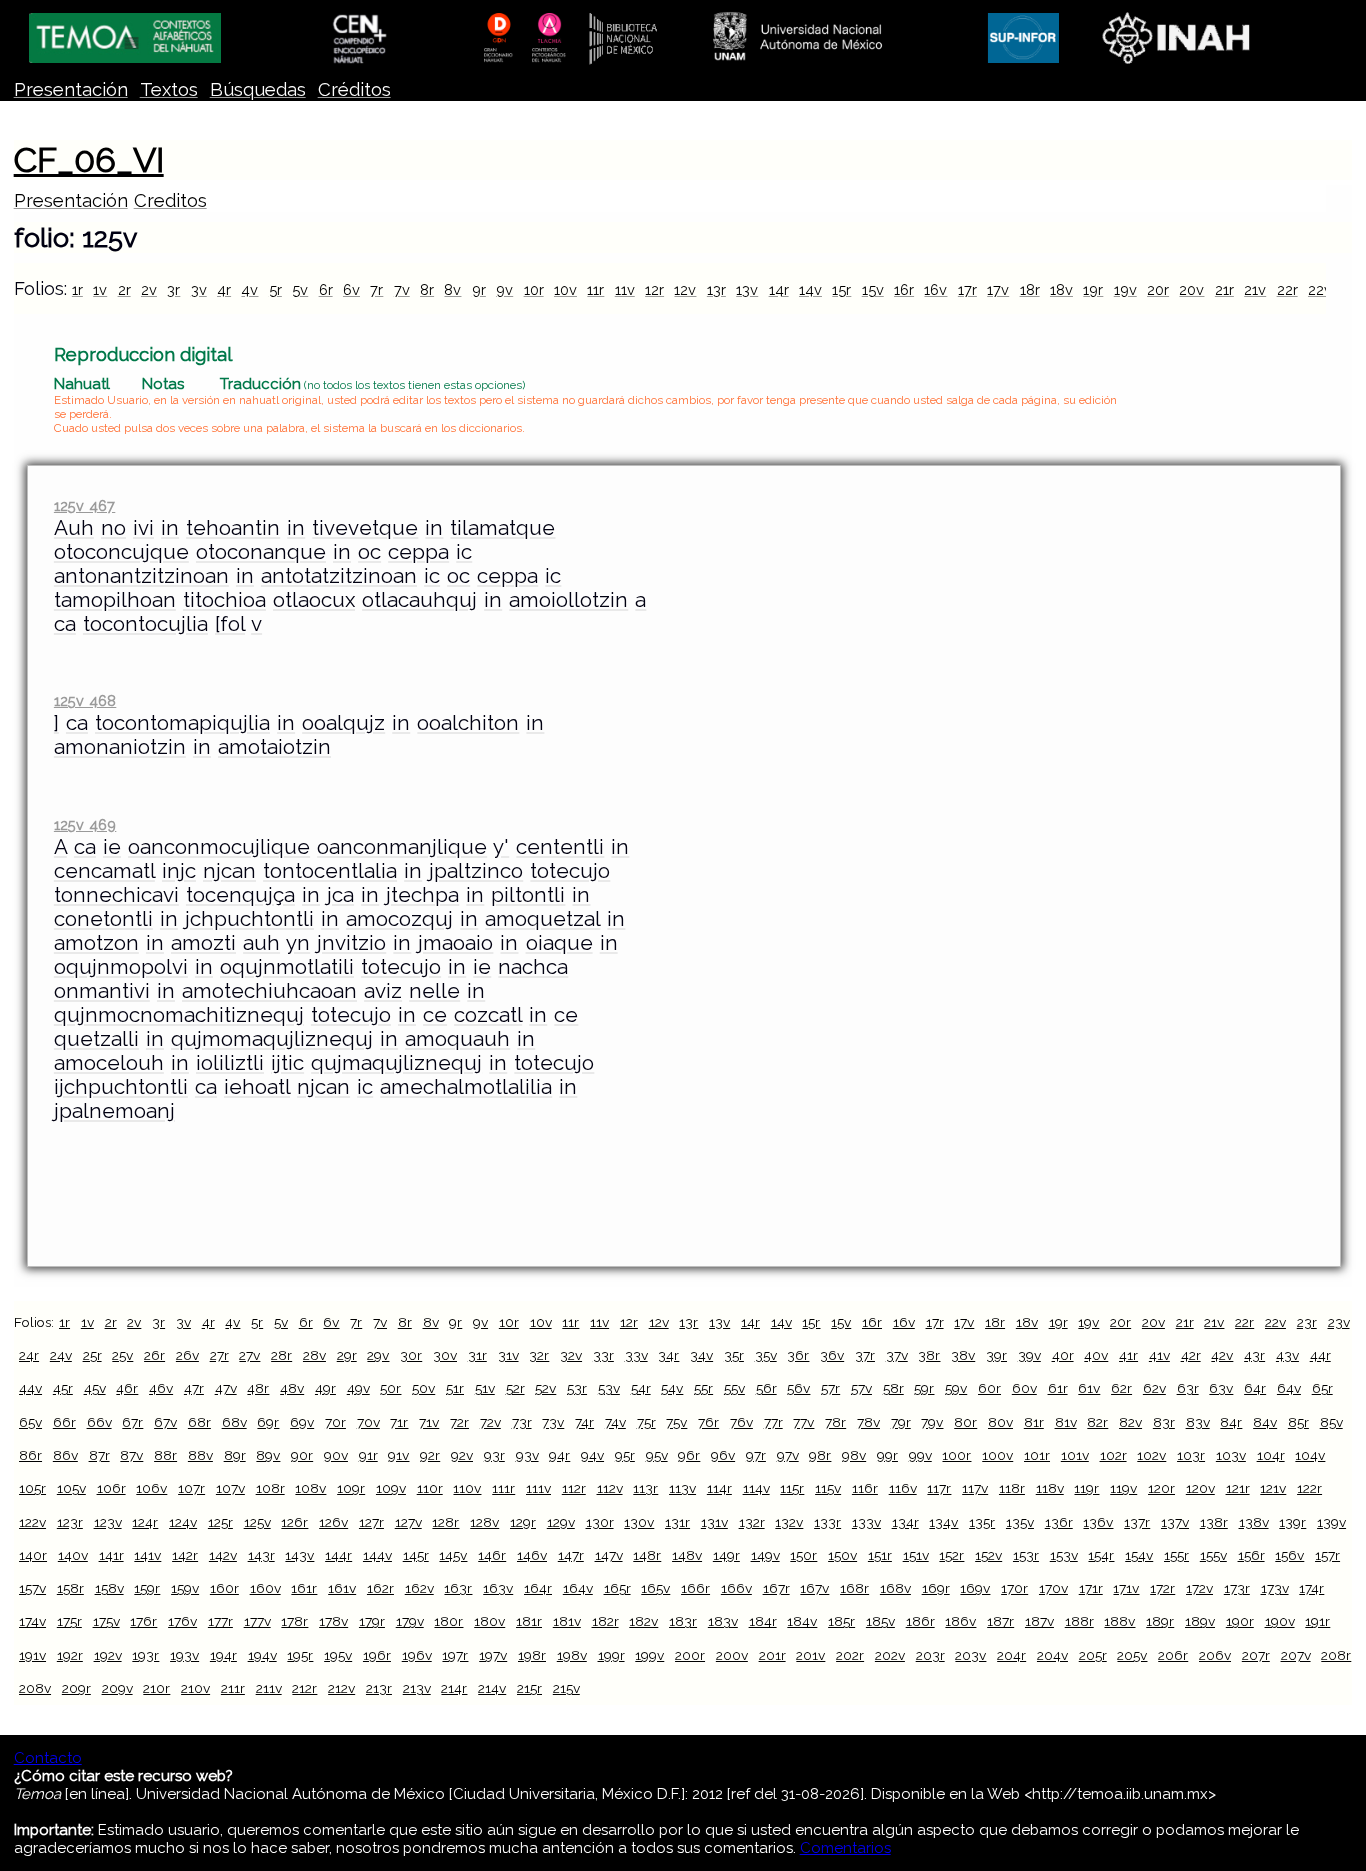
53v (609, 1388)
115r (792, 1488)
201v (810, 1655)
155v (1213, 1555)
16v (935, 289)
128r (445, 1522)
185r (841, 1621)
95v (657, 1455)
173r (1237, 1588)
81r (1034, 1422)
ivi (143, 528)
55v (734, 1388)
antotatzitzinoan (339, 576)
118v (1050, 1488)
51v (485, 1388)
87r (99, 1455)
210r (156, 1688)
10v (565, 289)
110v (467, 1488)
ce (435, 1015)
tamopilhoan (115, 600)
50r (390, 1388)
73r (522, 1422)
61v (1089, 1388)
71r (399, 1422)
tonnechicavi (116, 895)
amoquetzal (542, 919)
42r (1191, 1355)
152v (988, 1555)
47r (194, 1388)
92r (430, 1455)
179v (410, 1621)
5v (300, 289)
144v (377, 1555)
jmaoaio (455, 943)
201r (772, 1655)
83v (1198, 1422)
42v (1222, 1355)
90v (336, 1455)
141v (147, 1555)
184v (802, 1621)
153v (1064, 1555)
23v (1339, 1322)
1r (77, 289)
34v (701, 1355)
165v (655, 1588)
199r (611, 1655)
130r (600, 1522)
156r (1251, 1555)
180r (448, 1621)
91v (398, 1455)
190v (1280, 1621)
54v (672, 1388)
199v (649, 1655)
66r (64, 1422)
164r (538, 1588)
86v (65, 1455)
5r (275, 289)
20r (1158, 289)
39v (1029, 1355)
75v (676, 1422)
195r (300, 1655)
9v (504, 289)
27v (249, 1355)
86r (30, 1455)
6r (326, 289)
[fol (230, 624)
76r (708, 1422)
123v (108, 1522)
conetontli (103, 919)
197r (455, 1655)
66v (99, 1422)
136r (1059, 1522)
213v (417, 1688)
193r (145, 1655)
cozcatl (488, 1015)
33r (603, 1355)
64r (1255, 1388)
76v (741, 1422)
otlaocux (314, 600)
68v (234, 1422)
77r (773, 1422)
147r (571, 1555)
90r (302, 1455)
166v (736, 1588)
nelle (434, 991)
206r (1173, 1655)
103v (1231, 1455)
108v (310, 1488)
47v (226, 1388)
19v (1125, 289)
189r (1160, 1621)
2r (124, 289)
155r (1176, 1555)
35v (766, 1355)
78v (868, 1422)
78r (835, 1422)
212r (304, 1688)
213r (379, 1688)
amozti (203, 943)
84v (1265, 1422)
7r (376, 289)
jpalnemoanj (114, 1111)
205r (1093, 1655)
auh (261, 943)
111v (538, 1488)
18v (1061, 289)
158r (70, 1588)
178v (333, 1621)
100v (997, 1455)
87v (131, 1455)
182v (643, 1621)
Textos (169, 89)
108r (270, 1488)
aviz (383, 991)
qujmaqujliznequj (396, 1063)
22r (1287, 289)
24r (29, 1355)
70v (368, 1422)
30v (445, 1355)
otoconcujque (121, 552)
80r (965, 1422)
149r (726, 1555)
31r (477, 1355)
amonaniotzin (120, 747)
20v (1191, 289)
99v (920, 1455)
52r (515, 1388)
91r (368, 1455)
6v (351, 289)
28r (281, 1355)
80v (1000, 1422)
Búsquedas (258, 89)
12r (654, 289)
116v (903, 1488)
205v (1132, 1655)
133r (827, 1522)
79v (932, 1422)
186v (960, 1621)
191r (1317, 1621)
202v (890, 1655)
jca (340, 895)
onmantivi (102, 991)
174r (1311, 1588)
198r (532, 1655)
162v (419, 1588)
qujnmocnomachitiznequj (179, 1015)
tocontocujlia (145, 624)
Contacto (48, 1758)
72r (459, 1422)
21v (1255, 289)
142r (185, 1555)
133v (866, 1522)
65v (30, 1422)
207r (1256, 1655)
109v (391, 1488)
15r (841, 289)
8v (452, 289)
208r (1336, 1655)
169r (936, 1588)
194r (223, 1655)
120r (1161, 1488)
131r (677, 1522)
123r (70, 1522)
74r (584, 1422)
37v (897, 1355)
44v (30, 1388)
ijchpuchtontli (121, 1087)
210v (195, 1688)
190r (1240, 1621)
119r (1086, 1488)
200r (690, 1655)
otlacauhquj (419, 600)
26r (154, 1355)
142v (223, 1555)
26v (187, 1355)
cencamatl (104, 871)
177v (257, 1621)
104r (1271, 1455)
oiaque (559, 943)
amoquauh (457, 1039)
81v (1066, 1422)
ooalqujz (343, 723)
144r (338, 1555)
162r (380, 1588)
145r (416, 1555)
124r (145, 1522)
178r (294, 1621)
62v (1154, 1388)
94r (559, 1455)
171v (1126, 1588)
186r (920, 1621)
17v (998, 289)
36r (798, 1355)
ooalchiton (468, 723)
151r (880, 1555)
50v (423, 1388)
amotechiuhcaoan (269, 991)
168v (895, 1588)
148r (647, 1555)
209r (76, 1688)
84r (1231, 1422)
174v (32, 1621)
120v (1200, 1488)
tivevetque (365, 528)
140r (33, 1555)
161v (342, 1588)
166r (695, 1588)
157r (1327, 1555)
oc (369, 552)
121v (1273, 1488)
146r (492, 1555)
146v (532, 1555)
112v (610, 1488)
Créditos (354, 89)
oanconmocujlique (219, 847)
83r (1164, 1422)
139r (1292, 1522)
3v (199, 289)
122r (1309, 1488)
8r (427, 289)
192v (108, 1655)
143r (261, 1555)
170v (1053, 1588)
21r (1224, 289)
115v (828, 1488)
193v (184, 1655)
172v (1199, 1588)
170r (1014, 1588)
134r (905, 1522)
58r (893, 1388)
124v (183, 1522)
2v (149, 289)
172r (1162, 1588)
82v (1130, 1422)
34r (668, 1355)
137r (1137, 1522)
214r (454, 1688)
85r (1298, 1422)
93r (494, 1455)
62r (1121, 1388)
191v (32, 1655)
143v (299, 1555)
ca (65, 624)
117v (975, 1488)
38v (963, 1355)
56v (798, 1388)
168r (854, 1588)
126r (294, 1522)
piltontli (528, 895)
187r (1000, 1621)
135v (1020, 1522)
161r (304, 1588)
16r (904, 289)
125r (220, 1522)
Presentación (71, 89)
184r (763, 1621)
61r (1058, 1388)
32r (539, 1355)
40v (1096, 1355)
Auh (74, 528)
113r (645, 1488)
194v (262, 1655)
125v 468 (85, 700)
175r (69, 1621)
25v (122, 1355)
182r (605, 1621)
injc (179, 871)
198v (572, 1655)
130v (639, 1522)
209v (117, 1688)
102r (1113, 1455)
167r (776, 1588)
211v (269, 1688)
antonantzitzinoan (141, 576)
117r (939, 1488)
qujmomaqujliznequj (272, 1039)
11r (595, 289)
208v (35, 1688)
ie (112, 847)
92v (462, 1455)
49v (358, 1388)
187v (1039, 1621)
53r (577, 1388)
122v (32, 1522)
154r (1101, 1555)
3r (173, 289)
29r (347, 1355)
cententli (560, 847)
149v (765, 1555)
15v (873, 289)
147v (609, 1555)
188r (1079, 1621)
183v (723, 1621)
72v (490, 1422)
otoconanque (261, 552)
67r (132, 1422)
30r (411, 1355)
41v (1159, 1355)
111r (503, 1488)
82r (1097, 1422)
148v (687, 1555)
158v (109, 1588)
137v (1175, 1522)
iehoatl (257, 1087)
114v (756, 1488)
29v (378, 1355)
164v (578, 1588)
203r (930, 1655)
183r (683, 1621)
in (170, 528)
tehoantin (233, 528)
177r (220, 1621)
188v (1119, 1621)
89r (235, 1455)
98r (820, 1455)
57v (861, 1388)
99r (887, 1455)
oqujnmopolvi (121, 967)
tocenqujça (240, 895)
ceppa (418, 552)
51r (455, 1388)
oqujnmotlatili (287, 967)
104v (1310, 1455)
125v (257, 1522)
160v (265, 1588)
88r (165, 1455)
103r (1191, 1455)
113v (682, 1488)
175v (106, 1621)
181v (567, 1621)
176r (143, 1621)
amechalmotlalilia (466, 1087)
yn (298, 943)
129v (561, 1522)
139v (1331, 1522)
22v (1320, 289)
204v (1052, 1655)
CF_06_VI (89, 160)
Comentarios (845, 1848)
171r (1091, 1588)
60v (1024, 1388)
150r (803, 1555)
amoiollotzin (568, 600)
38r (929, 1355)
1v (100, 289)
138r (1214, 1522)
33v (636, 1355)
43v (1287, 1355)
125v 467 (84, 505)
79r (901, 1422)
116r (865, 1488)
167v (814, 1588)
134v (943, 1522)
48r (258, 1388)
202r (850, 1655)
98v (854, 1455)
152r (951, 1555)
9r (479, 289)
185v (880, 1621)
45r (63, 1388)
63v (1221, 1388)
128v (484, 1522)
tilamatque (502, 528)
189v (1200, 1621)
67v (165, 1422)
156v (1289, 1555)
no (113, 528)
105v (71, 1488)
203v (970, 1655)
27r (219, 1355)
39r (996, 1355)
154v (1139, 1555)
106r (111, 1488)
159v (185, 1588)
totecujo (570, 871)
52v (545, 1388)
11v (625, 289)
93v (527, 1455)
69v (302, 1422)
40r (1063, 1355)
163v (498, 1588)
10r (534, 289)
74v (615, 1422)
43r (1254, 1355)
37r (865, 1355)
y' (501, 847)
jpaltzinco (476, 871)
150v (842, 1555)
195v (338, 1655)
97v (788, 1455)
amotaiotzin (274, 747)
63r (1188, 1388)
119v (1123, 1488)
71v (429, 1422)
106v (151, 1488)
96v (723, 1455)
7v (402, 289)
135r (982, 1522)
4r (224, 289)
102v (1151, 1455)
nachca (533, 967)
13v (747, 289)
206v (1215, 1655)
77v (803, 1422)
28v (314, 1355)
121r (1238, 1488)
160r (224, 1588)
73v (553, 1422)
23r (1307, 1322)
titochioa (224, 600)
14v (810, 289)
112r (574, 1488)
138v (1254, 1522)
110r (430, 1488)
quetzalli (96, 1039)
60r (989, 1388)
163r (458, 1588)
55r (703, 1388)
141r (111, 1555)
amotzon (96, 943)
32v (571, 1355)
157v (32, 1588)
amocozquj (399, 919)
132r (752, 1522)
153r (1026, 1555)
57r (830, 1388)
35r (734, 1355)
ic (464, 552)
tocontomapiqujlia (182, 723)
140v (73, 1555)
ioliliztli (230, 1063)
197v (493, 1655)
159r (147, 1588)
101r (1037, 1455)
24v (61, 1355)
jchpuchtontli (249, 919)
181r (529, 1621)
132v (789, 1522)
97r (756, 1455)
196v (417, 1655)
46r (127, 1388)
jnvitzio (351, 943)
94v (592, 1455)
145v (453, 1555)
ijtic (287, 1063)
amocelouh (109, 1063)
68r (199, 1422)
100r (956, 1455)
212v (341, 1688)
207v (1296, 1655)
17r (967, 289)
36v (832, 1355)
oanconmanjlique (402, 847)
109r (351, 1488)
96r (689, 1455)
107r (191, 1488)
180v (489, 1621)
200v (732, 1655)
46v (161, 1388)
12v (685, 289)
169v (975, 1588)
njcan (229, 871)
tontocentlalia (330, 871)
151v (916, 1555)
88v (200, 1455)
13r (716, 289)
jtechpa (422, 895)
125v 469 (85, 824)
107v (230, 1488)
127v (408, 1522)
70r (335, 1422)
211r (233, 1688)
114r (719, 1488)
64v (1289, 1388)
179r (372, 1621)
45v (95, 1388)
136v (1098, 1522)
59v (956, 1388)
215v (566, 1688)
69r (268, 1422)
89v (268, 1455)
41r (1128, 1355)
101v (1075, 1455)
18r (1030, 289)
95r (625, 1455)
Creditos (170, 200)
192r (70, 1655)
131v (714, 1522)
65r (1322, 1388)
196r (377, 1655)
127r (371, 1522)
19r (1093, 289)
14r (779, 289)
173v (1275, 1588)
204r (1011, 1655)
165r (617, 1588)
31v (508, 1355)
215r (529, 1688)
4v (249, 289)
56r (766, 1388)
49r (325, 1388)
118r (1012, 1488)
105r (32, 1488)
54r (641, 1388)
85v (1331, 1422)
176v (182, 1621)
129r (523, 1522)
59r (924, 1388)
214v (492, 1688)
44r (1320, 1355)
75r (646, 1422)
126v (333, 1522)
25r (92, 1355)
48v (292, 1388)
